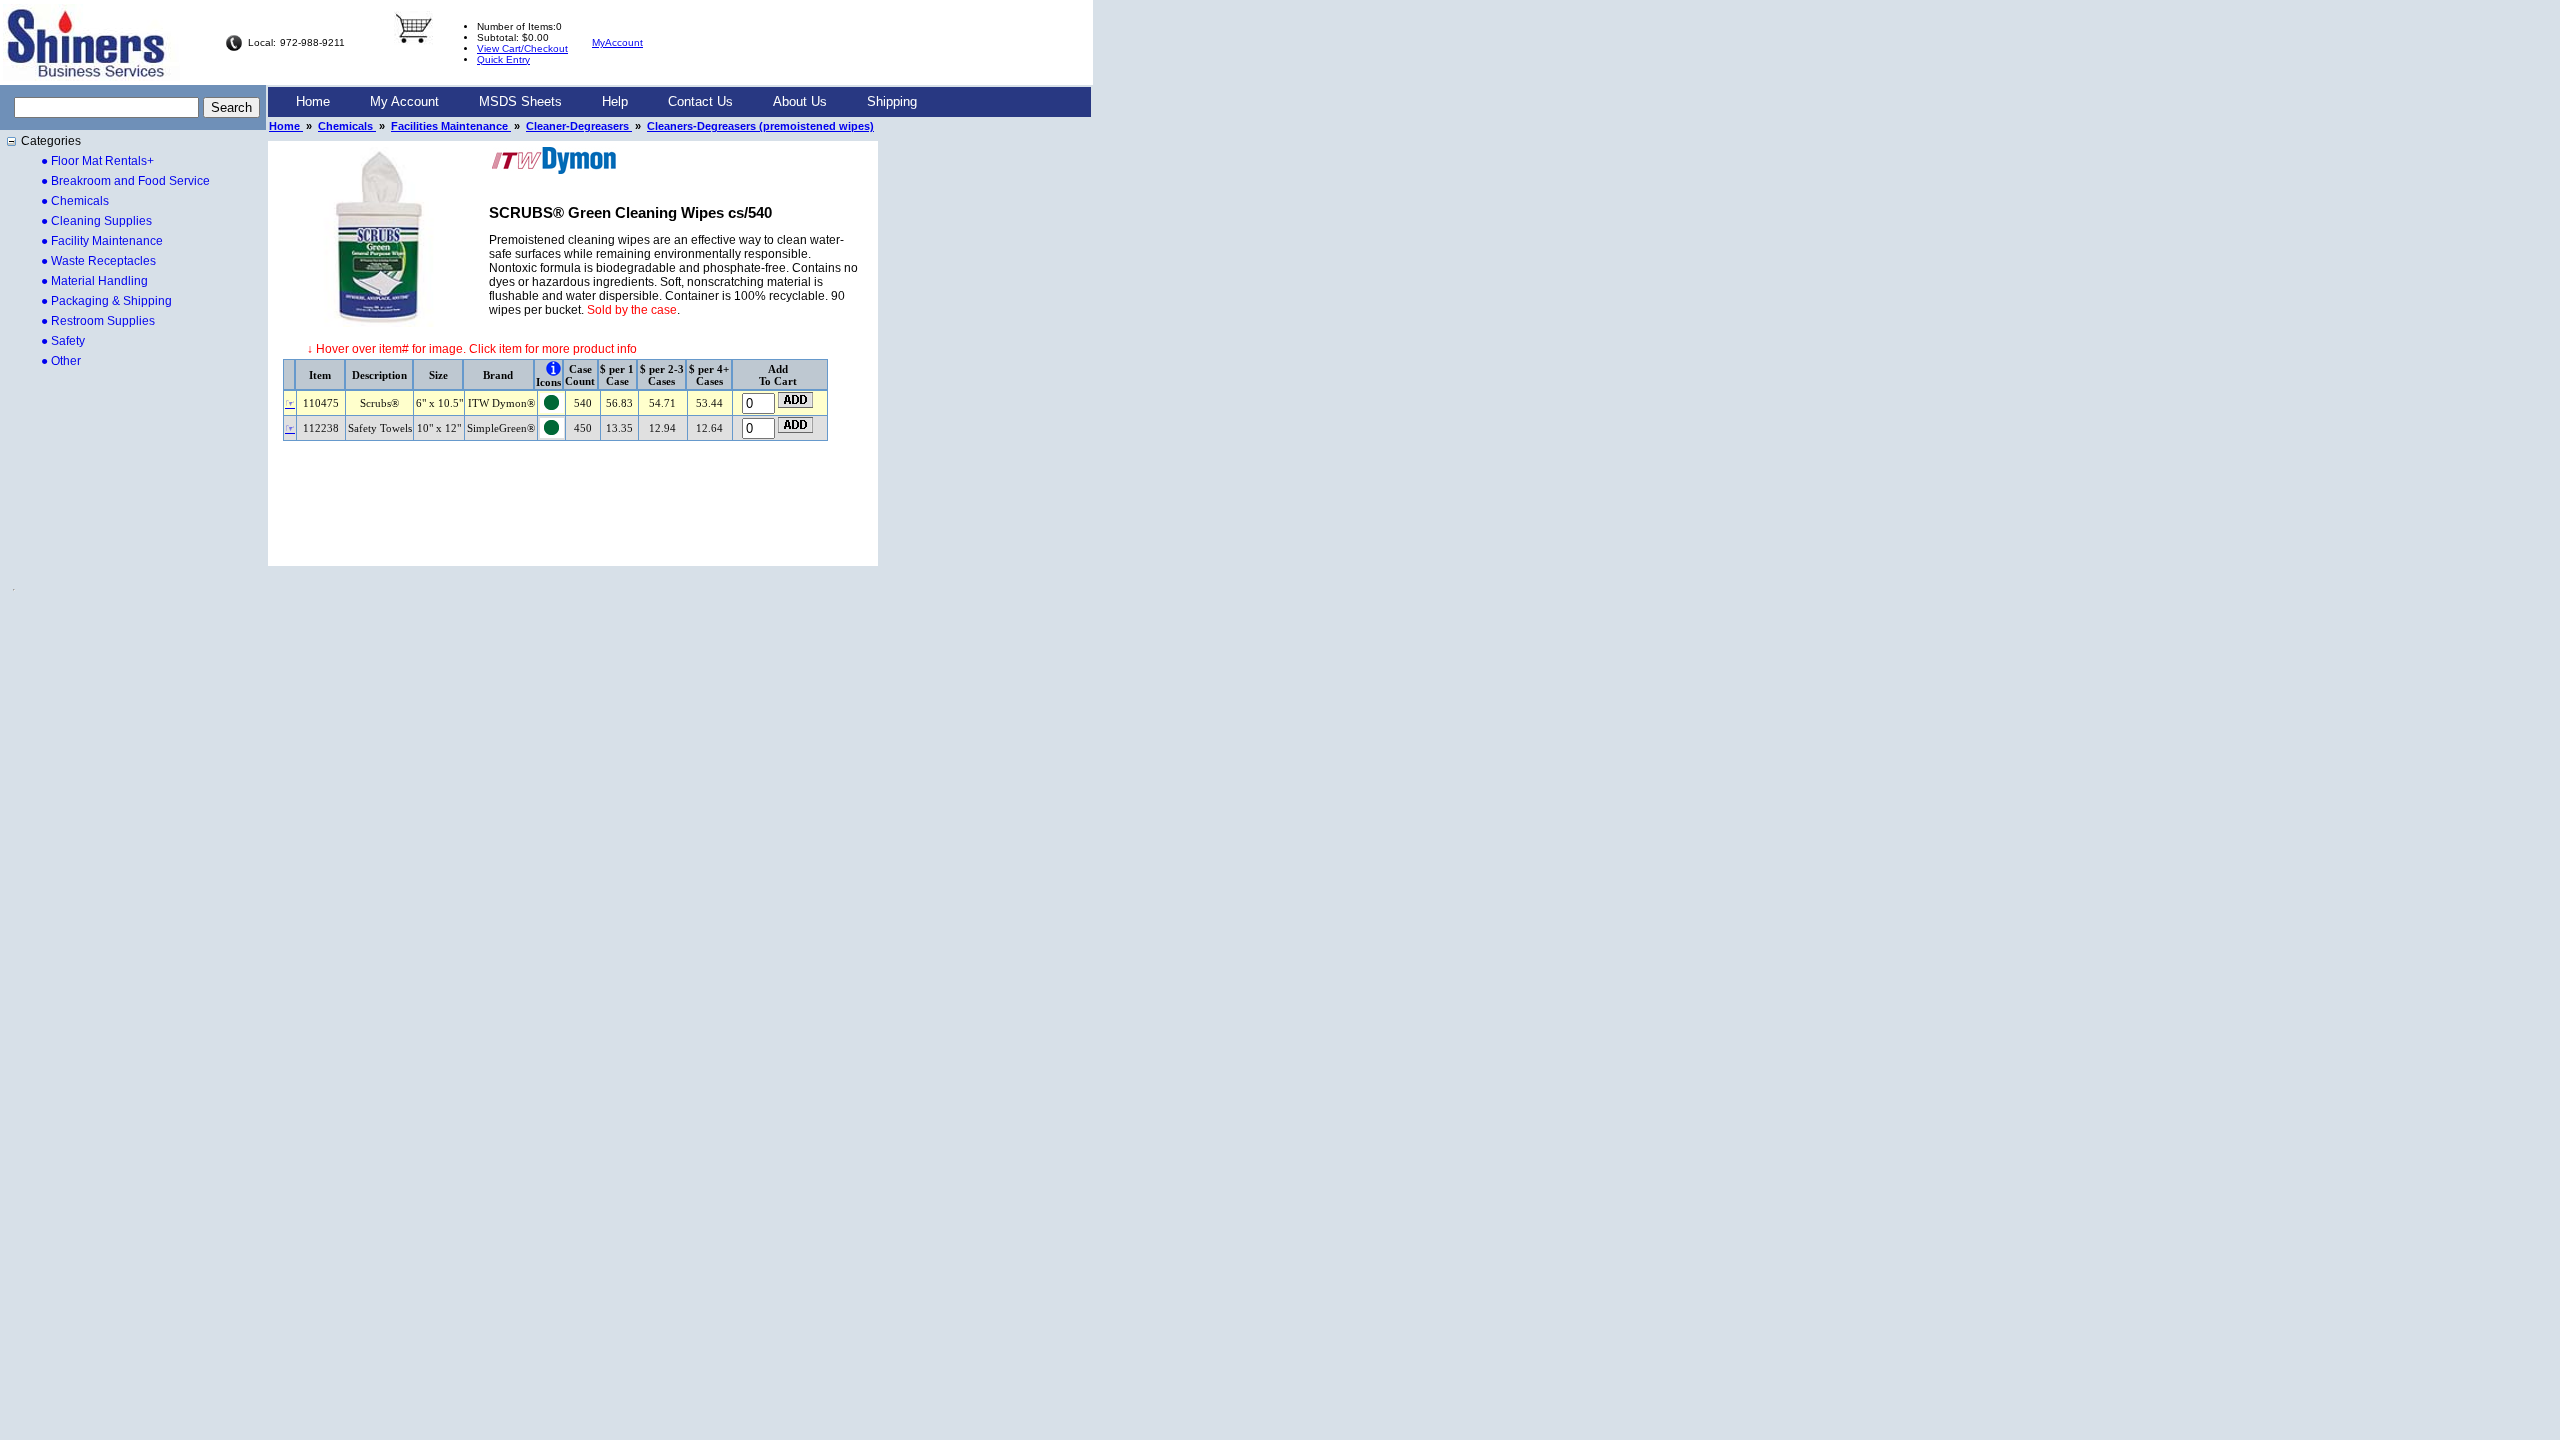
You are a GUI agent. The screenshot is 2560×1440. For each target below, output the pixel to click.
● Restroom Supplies (98, 321)
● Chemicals (75, 201)
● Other (61, 361)
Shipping (892, 101)
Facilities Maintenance (451, 126)
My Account (404, 101)
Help (615, 101)
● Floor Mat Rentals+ (97, 161)
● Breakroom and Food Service (125, 181)
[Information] (553, 368)
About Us (800, 101)
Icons (548, 382)
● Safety (63, 341)
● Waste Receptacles (98, 261)
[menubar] (606, 102)
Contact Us (700, 101)
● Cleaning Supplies (96, 221)
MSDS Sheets (520, 101)
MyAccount (617, 42)
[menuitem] (313, 102)
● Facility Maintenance (102, 241)
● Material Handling (94, 281)
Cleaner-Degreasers (579, 126)
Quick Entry (503, 59)
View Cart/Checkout (522, 48)
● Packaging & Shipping (106, 301)
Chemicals (347, 126)
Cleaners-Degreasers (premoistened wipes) (760, 126)
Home (313, 101)
